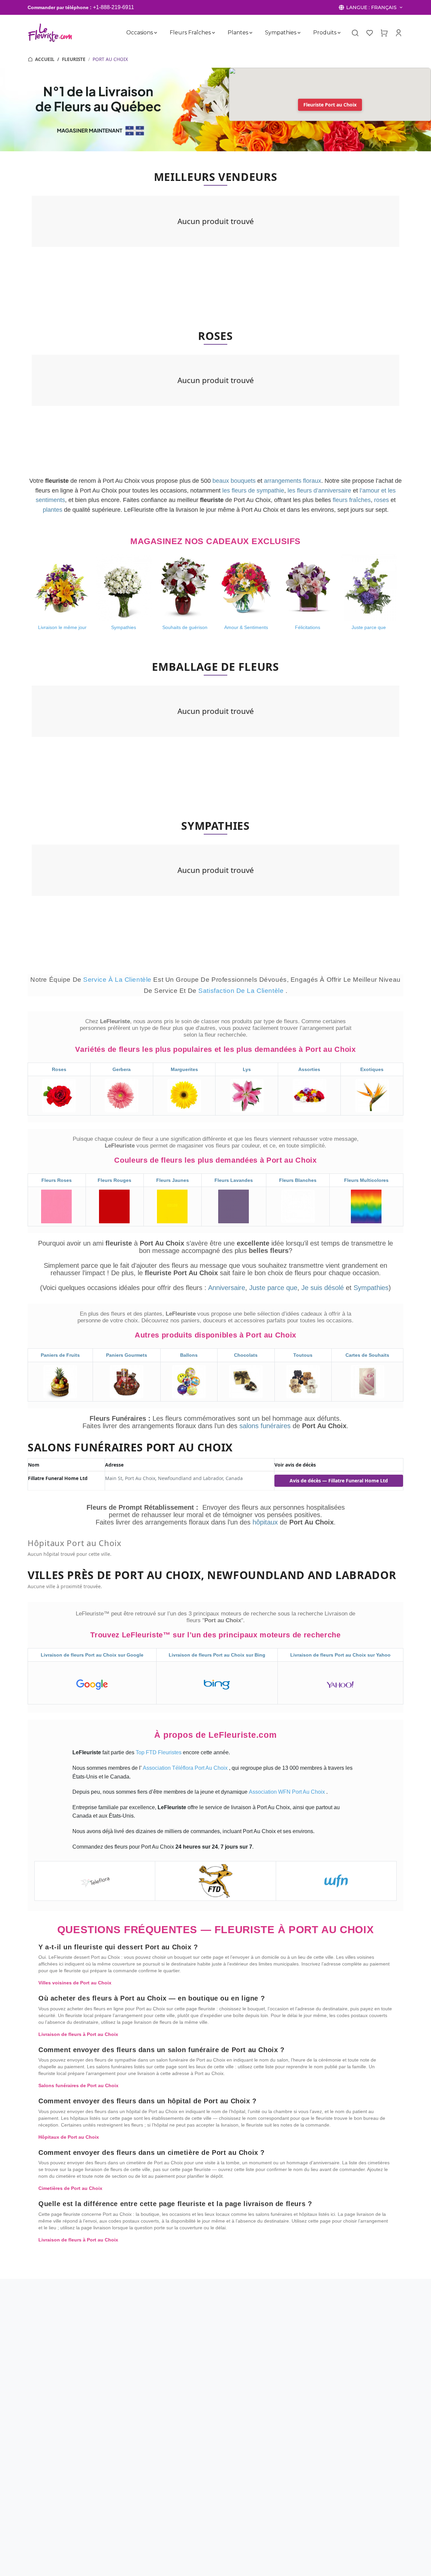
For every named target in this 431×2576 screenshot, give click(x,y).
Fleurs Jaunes (173, 1180)
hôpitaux (266, 1522)
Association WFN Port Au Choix (288, 1792)
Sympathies (281, 33)
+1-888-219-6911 (113, 7)
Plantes (238, 33)
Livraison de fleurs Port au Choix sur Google (92, 1655)
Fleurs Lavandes (234, 1180)
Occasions (140, 33)
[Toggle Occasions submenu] (156, 33)
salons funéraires (266, 1426)
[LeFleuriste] (50, 33)
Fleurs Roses (57, 1180)
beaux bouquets (234, 481)
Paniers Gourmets (127, 1355)
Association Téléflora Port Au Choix (186, 1768)
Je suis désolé (323, 1288)
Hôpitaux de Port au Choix (69, 2137)
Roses (59, 1069)
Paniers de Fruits (60, 1355)
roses (382, 500)
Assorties (309, 1069)
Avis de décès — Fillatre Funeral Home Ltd (339, 1481)
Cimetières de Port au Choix (70, 2188)
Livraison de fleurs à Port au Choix (78, 2034)
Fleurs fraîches (190, 33)
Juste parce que (273, 1288)
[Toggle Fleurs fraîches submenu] (213, 33)
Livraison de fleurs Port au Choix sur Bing (217, 1655)
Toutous (303, 1355)
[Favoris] (370, 33)
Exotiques (372, 1069)
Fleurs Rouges (114, 1180)
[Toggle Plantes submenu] (251, 33)
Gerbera (122, 1069)
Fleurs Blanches (298, 1180)
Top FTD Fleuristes (159, 1752)
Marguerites (184, 1069)
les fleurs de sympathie (253, 491)
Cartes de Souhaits (367, 1355)
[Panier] (384, 33)
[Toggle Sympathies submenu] (299, 33)
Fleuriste (74, 59)
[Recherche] (355, 33)
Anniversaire (227, 1288)
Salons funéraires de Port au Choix (78, 2085)
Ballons (189, 1355)
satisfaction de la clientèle (242, 991)
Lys (247, 1069)
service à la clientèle (118, 980)
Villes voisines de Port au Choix (75, 1983)
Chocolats (246, 1355)
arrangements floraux (293, 481)
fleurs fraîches (352, 500)
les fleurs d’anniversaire (319, 491)
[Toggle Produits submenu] (339, 33)
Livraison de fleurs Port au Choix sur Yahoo (340, 1655)
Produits (325, 33)
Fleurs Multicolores (366, 1180)
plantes (53, 510)
